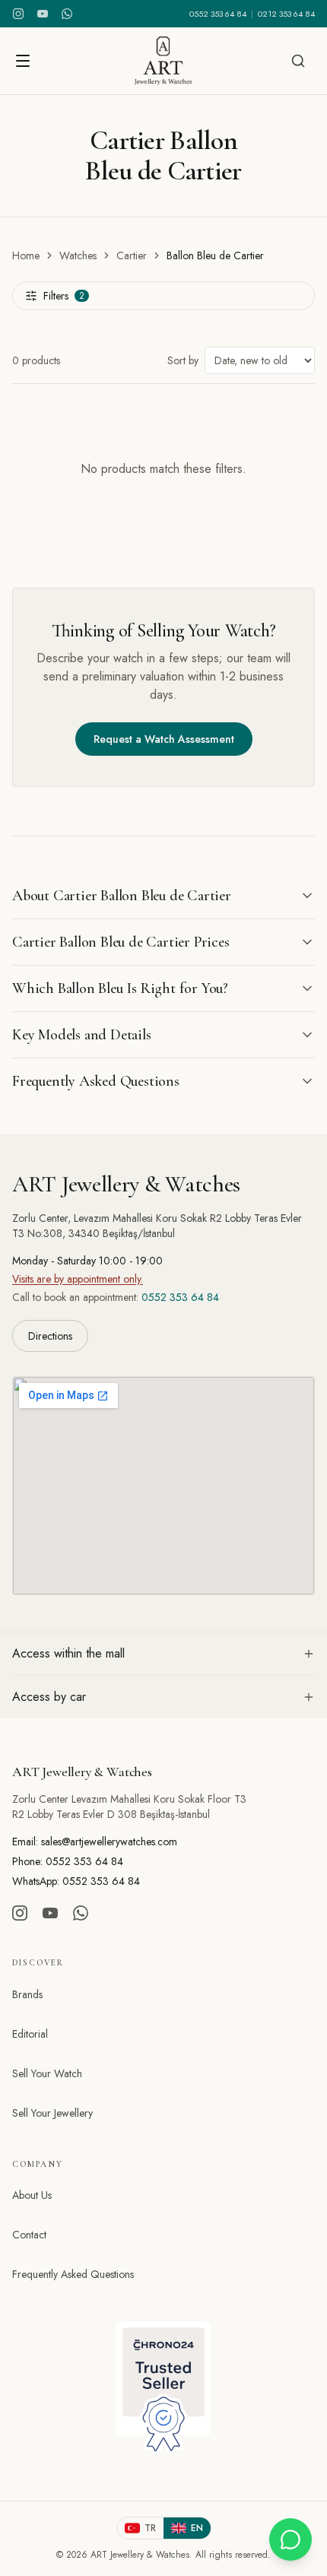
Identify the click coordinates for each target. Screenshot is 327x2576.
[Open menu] (23, 61)
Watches (78, 255)
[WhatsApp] (67, 14)
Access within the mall (68, 1653)
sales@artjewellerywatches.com (109, 1842)
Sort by (183, 360)
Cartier (132, 255)
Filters (64, 296)
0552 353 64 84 (218, 14)
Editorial (30, 2034)
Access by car (49, 1697)
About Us (32, 2195)
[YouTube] (43, 14)
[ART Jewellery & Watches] (163, 61)
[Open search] (298, 61)
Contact (29, 2235)
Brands (27, 1994)
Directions (50, 1336)
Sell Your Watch (47, 2073)
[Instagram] (18, 14)
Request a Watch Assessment (164, 739)
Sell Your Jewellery (52, 2113)
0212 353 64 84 (286, 14)
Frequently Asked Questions (73, 2274)
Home (26, 255)
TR (150, 2528)
